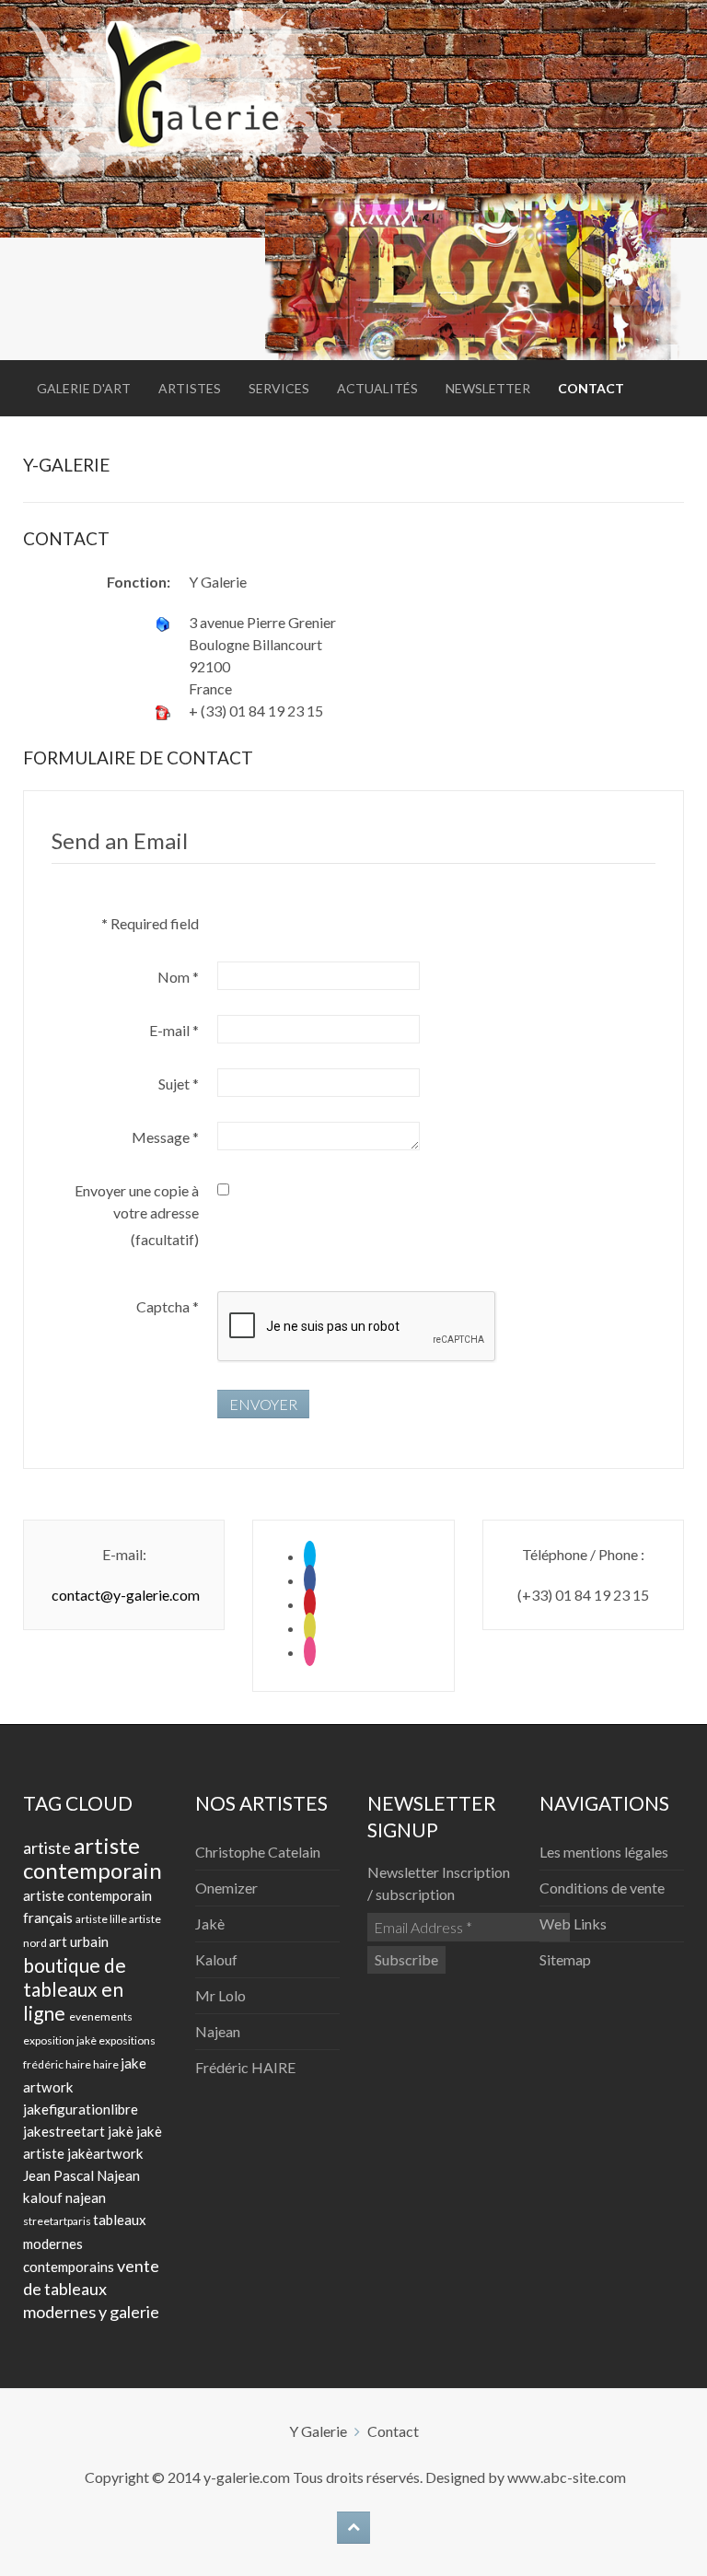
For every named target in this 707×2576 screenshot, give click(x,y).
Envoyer (263, 1404)
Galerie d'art (84, 388)
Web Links (573, 1923)
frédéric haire (58, 2064)
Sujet (179, 1084)
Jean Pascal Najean (81, 2175)
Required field (150, 923)
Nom (178, 977)
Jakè (210, 1923)
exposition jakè (61, 2040)
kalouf (44, 2197)
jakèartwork (105, 2153)
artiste (48, 1847)
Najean (218, 2031)
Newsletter (488, 388)
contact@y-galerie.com (126, 1595)
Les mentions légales (604, 1852)
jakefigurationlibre (81, 2109)
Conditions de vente (602, 1888)
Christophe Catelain (258, 1852)
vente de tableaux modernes (91, 2289)
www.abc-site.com (567, 2477)
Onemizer (226, 1888)
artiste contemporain (93, 1858)
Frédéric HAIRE (245, 2067)
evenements (101, 2017)
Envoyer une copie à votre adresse (137, 1201)
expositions (127, 2040)
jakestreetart (65, 2131)
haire (107, 2064)
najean (86, 2197)
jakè (122, 2131)
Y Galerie (318, 2431)
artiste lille (102, 1919)
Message (165, 1137)
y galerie (129, 2312)
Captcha (168, 1306)
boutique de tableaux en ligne (75, 1989)
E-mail (174, 1030)
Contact (591, 388)
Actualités (377, 388)
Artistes (190, 388)
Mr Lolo (220, 1995)
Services (279, 388)
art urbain (79, 1941)
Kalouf (216, 1959)
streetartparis (58, 2221)
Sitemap (565, 1959)
